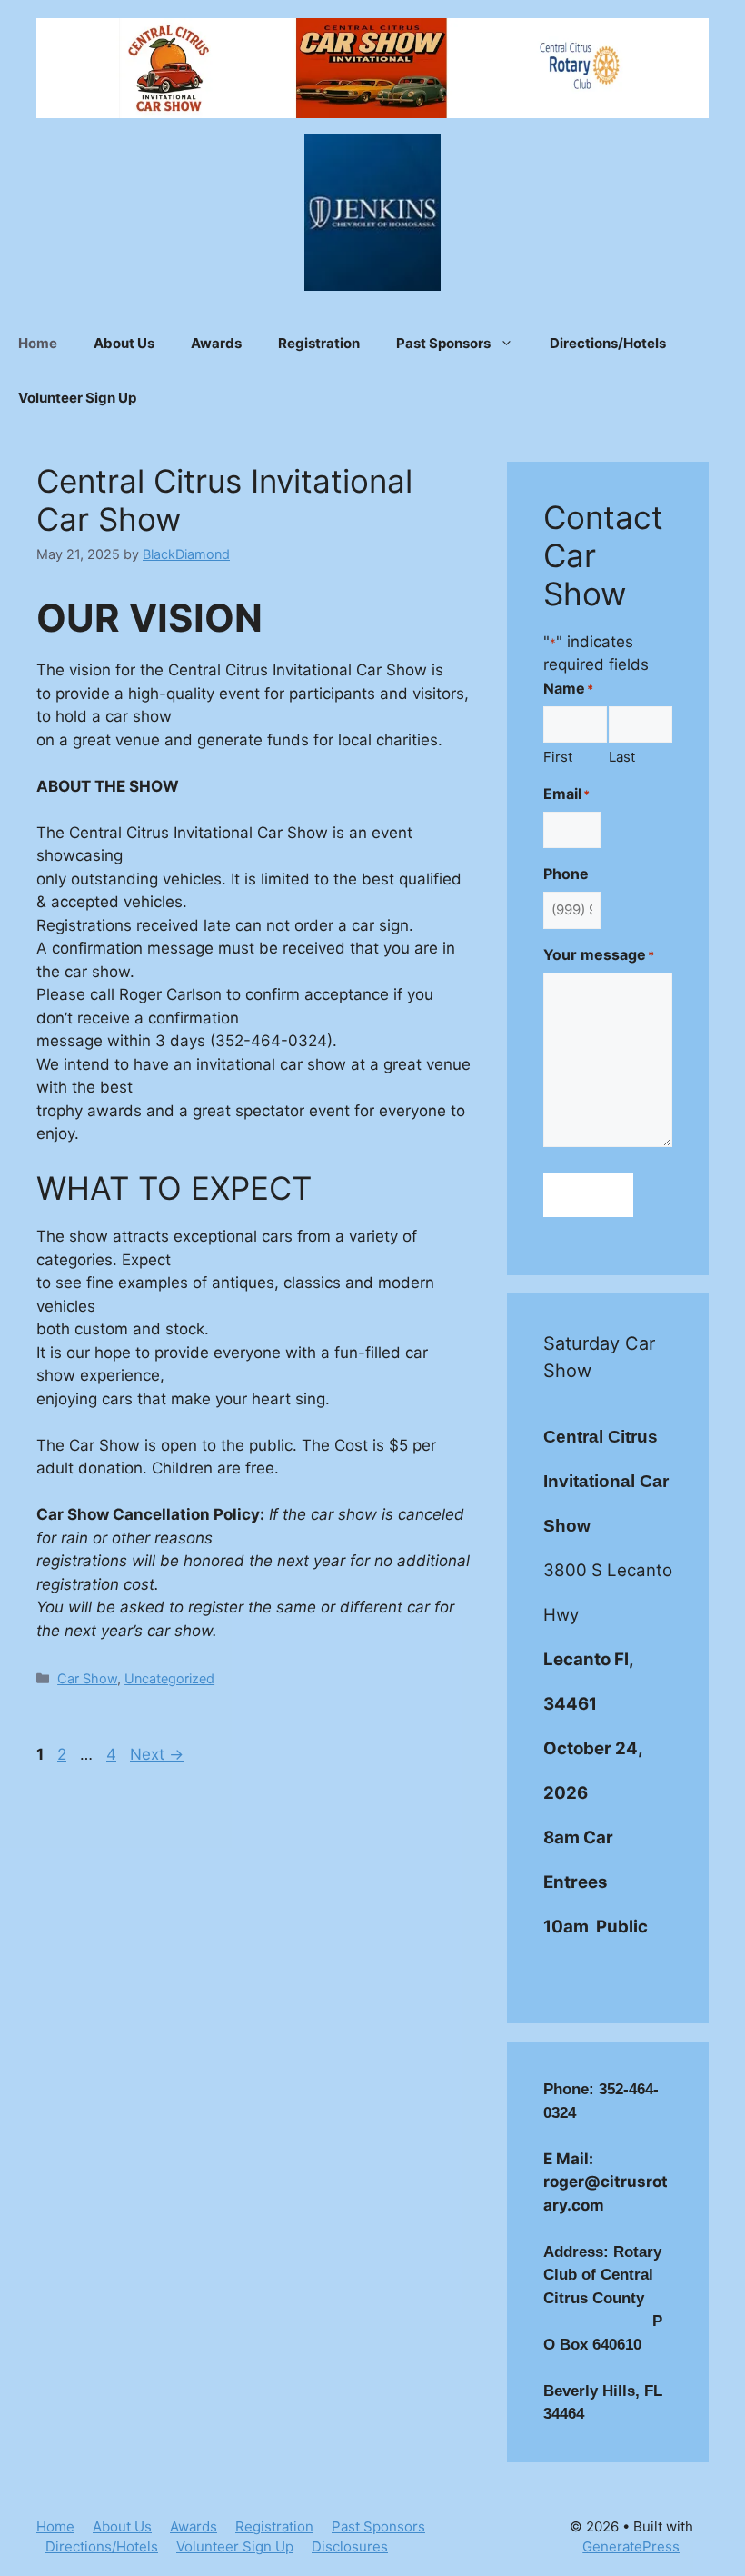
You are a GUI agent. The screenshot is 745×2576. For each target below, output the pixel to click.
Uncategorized (169, 1678)
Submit (588, 1194)
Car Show (87, 1678)
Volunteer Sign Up (77, 398)
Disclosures (350, 2546)
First (558, 757)
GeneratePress (631, 2546)
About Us (124, 343)
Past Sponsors (443, 343)
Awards (216, 343)
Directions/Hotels (608, 343)
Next (157, 1754)
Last (622, 757)
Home (38, 343)
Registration (319, 343)
